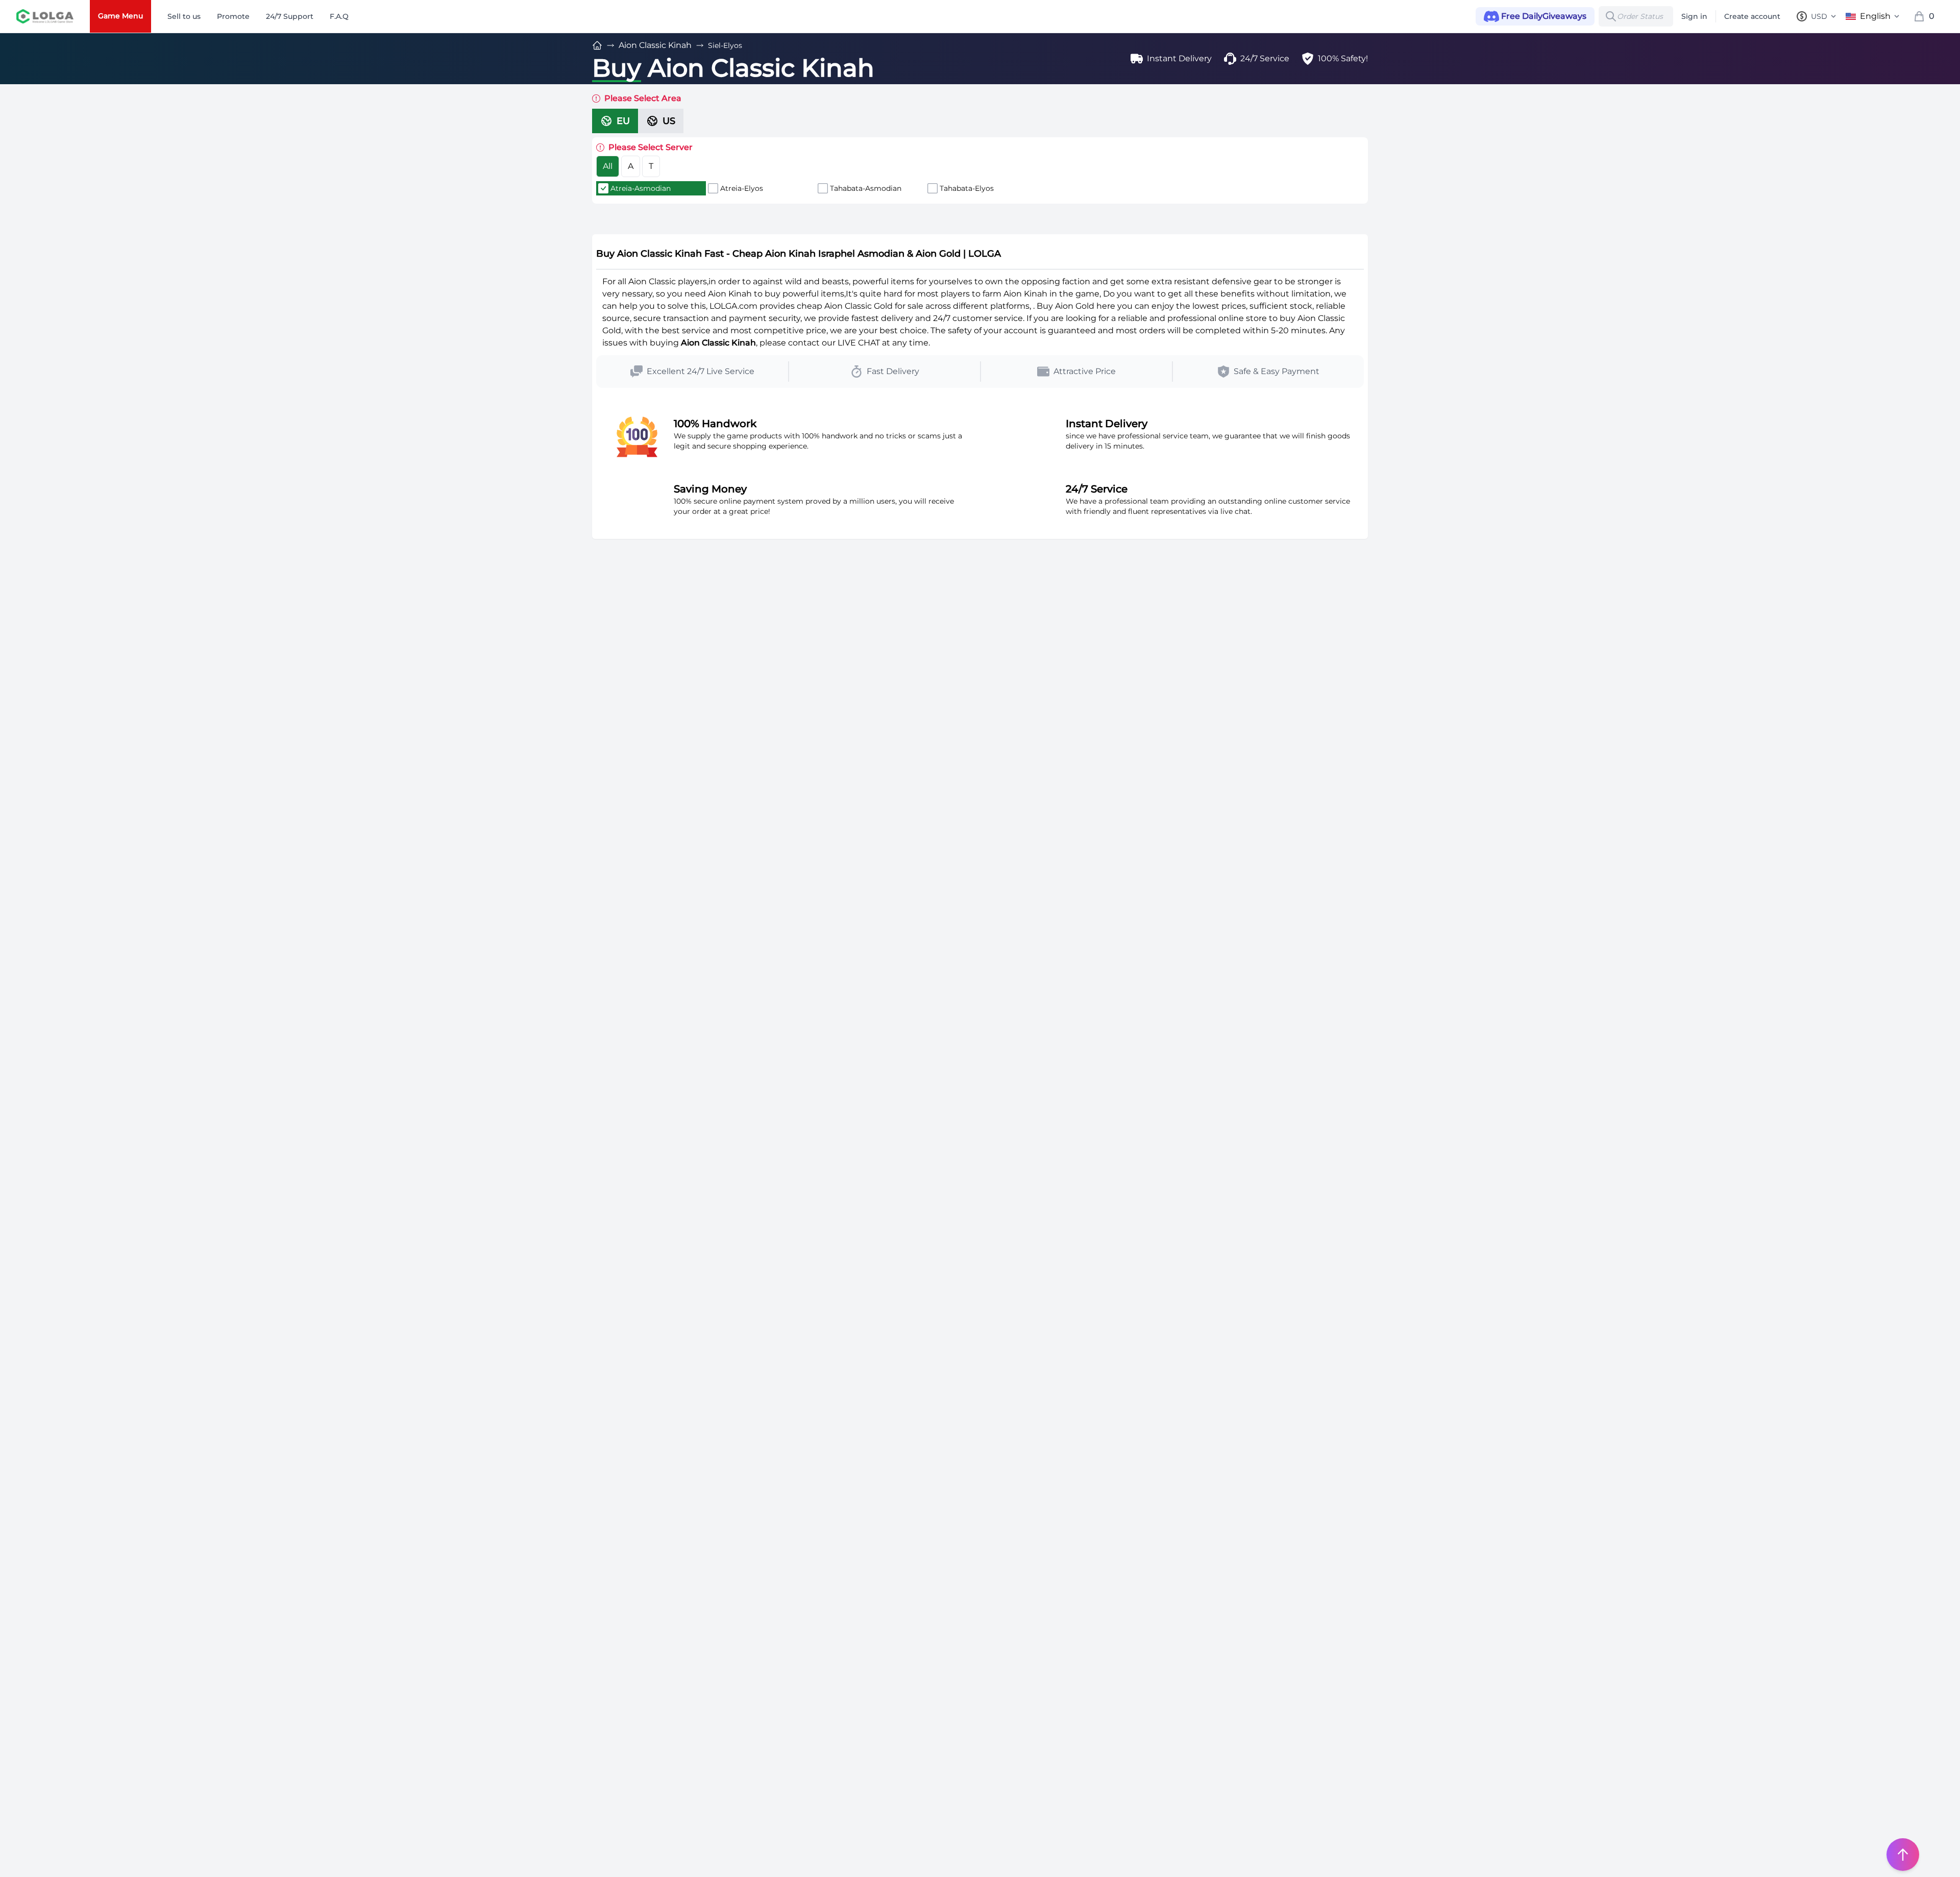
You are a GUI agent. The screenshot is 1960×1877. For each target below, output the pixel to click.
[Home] (597, 45)
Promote (233, 16)
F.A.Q (339, 16)
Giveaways (1544, 16)
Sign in (1694, 16)
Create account (1752, 16)
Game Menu (120, 16)
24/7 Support (290, 16)
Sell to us (184, 16)
